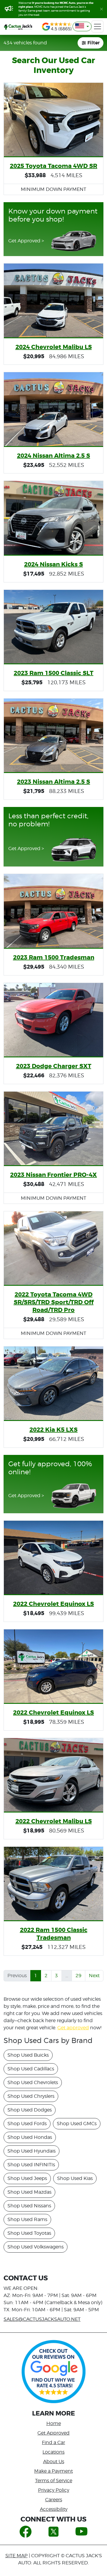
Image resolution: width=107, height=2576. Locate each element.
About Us (54, 2462)
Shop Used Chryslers (31, 2096)
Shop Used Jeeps (27, 2178)
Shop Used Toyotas (29, 2233)
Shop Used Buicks (28, 2055)
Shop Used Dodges (30, 2110)
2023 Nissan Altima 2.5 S (53, 782)
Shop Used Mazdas (29, 2192)
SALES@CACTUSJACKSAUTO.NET (42, 2319)
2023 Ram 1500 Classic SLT (53, 673)
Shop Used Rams (27, 2219)
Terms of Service (54, 2481)
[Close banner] (102, 9)
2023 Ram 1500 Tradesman (54, 957)
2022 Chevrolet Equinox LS (53, 1604)
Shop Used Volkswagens (36, 2247)
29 (78, 1976)
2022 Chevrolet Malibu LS (54, 1821)
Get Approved (53, 2433)
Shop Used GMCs (77, 2124)
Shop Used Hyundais (32, 2151)
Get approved (73, 2028)
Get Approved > (26, 241)
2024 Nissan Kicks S (53, 564)
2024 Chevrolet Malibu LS (54, 347)
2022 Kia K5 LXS (53, 1430)
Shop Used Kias (75, 2178)
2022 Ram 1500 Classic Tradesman (54, 1934)
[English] (82, 27)
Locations (53, 2452)
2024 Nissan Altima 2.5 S (53, 456)
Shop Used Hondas (30, 2137)
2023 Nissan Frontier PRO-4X (53, 1175)
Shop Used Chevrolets (33, 2082)
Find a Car (53, 2442)
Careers (54, 2500)
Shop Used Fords (27, 2124)
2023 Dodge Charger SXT (54, 1066)
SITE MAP (16, 2556)
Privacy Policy (54, 2490)
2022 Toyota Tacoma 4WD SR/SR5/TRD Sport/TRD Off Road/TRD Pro (54, 1302)
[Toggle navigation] (97, 27)
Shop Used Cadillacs (31, 2069)
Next (94, 1976)
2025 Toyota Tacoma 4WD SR (53, 166)
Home (54, 2423)
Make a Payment (53, 2471)
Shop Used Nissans (29, 2206)
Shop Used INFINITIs (31, 2165)
